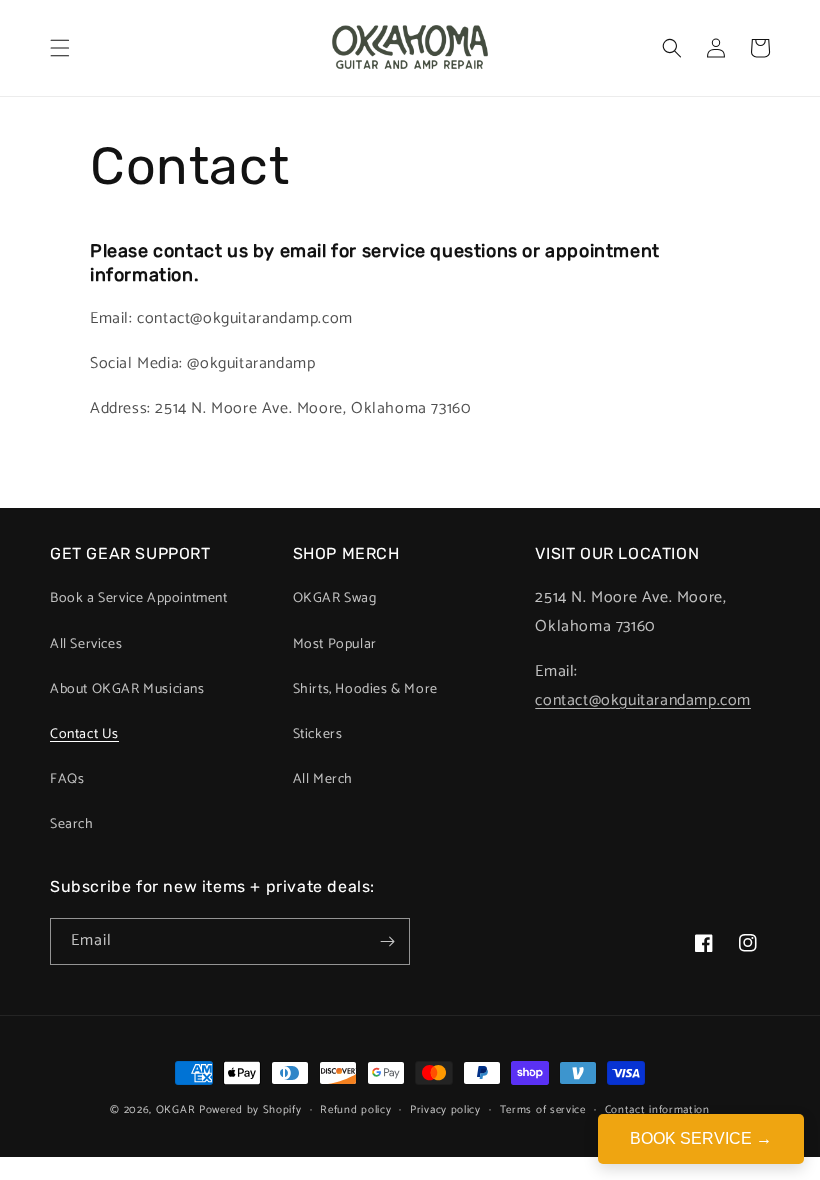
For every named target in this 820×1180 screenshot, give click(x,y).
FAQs (67, 779)
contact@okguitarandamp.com (643, 700)
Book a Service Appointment (139, 598)
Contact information (657, 1110)
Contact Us (84, 734)
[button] (60, 48)
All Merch (323, 779)
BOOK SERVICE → (701, 1138)
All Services (86, 644)
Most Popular (335, 644)
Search (72, 824)
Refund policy (355, 1110)
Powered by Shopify (250, 1110)
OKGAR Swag (335, 598)
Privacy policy (445, 1110)
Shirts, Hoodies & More (365, 689)
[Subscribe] (387, 941)
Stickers (318, 734)
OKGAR (176, 1110)
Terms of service (543, 1110)
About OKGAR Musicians (127, 689)
